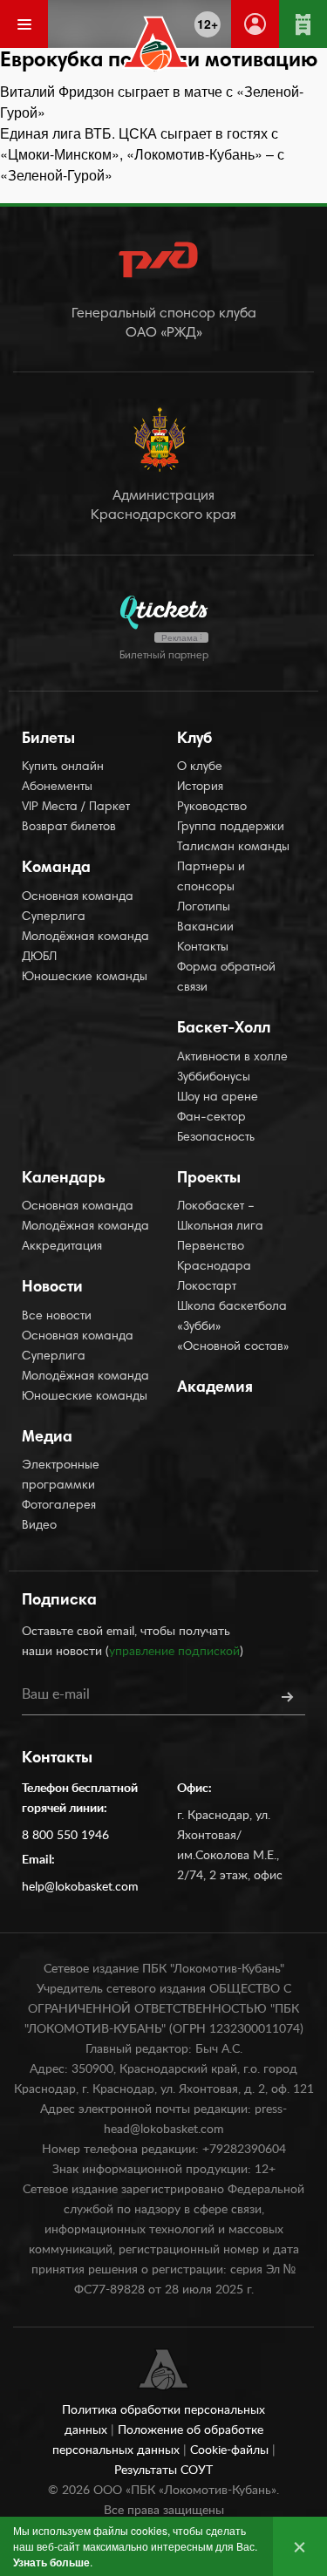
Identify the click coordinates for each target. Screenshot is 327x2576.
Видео (39, 1526)
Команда (56, 869)
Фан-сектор (211, 1118)
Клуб (194, 739)
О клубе (200, 767)
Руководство (212, 808)
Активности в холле (232, 1058)
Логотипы (204, 908)
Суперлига (54, 917)
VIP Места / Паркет (76, 808)
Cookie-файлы (231, 2450)
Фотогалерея (59, 1506)
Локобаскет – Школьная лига (220, 1217)
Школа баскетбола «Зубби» (232, 1317)
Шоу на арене (218, 1098)
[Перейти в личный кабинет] (255, 24)
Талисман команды (233, 848)
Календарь (64, 1179)
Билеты (48, 739)
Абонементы (57, 787)
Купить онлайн (63, 767)
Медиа (47, 1438)
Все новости (57, 1317)
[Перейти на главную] (156, 44)
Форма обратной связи (226, 978)
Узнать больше (51, 2562)
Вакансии (205, 928)
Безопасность (216, 1138)
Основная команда (78, 897)
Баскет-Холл (224, 1029)
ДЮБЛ (39, 957)
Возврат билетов (69, 828)
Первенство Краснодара (214, 1257)
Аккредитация (62, 1247)
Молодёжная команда (85, 937)
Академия (215, 1388)
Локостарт (207, 1287)
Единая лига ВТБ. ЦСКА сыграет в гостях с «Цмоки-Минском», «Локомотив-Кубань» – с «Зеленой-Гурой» (142, 154)
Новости (52, 1288)
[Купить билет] (303, 24)
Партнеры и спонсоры (211, 878)
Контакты (203, 948)
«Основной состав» (233, 1347)
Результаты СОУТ (163, 2470)
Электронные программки (61, 1476)
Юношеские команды (85, 978)
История (200, 787)
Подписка (59, 1601)
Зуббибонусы (214, 1078)
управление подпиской (174, 1652)
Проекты (209, 1179)
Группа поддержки (231, 828)
